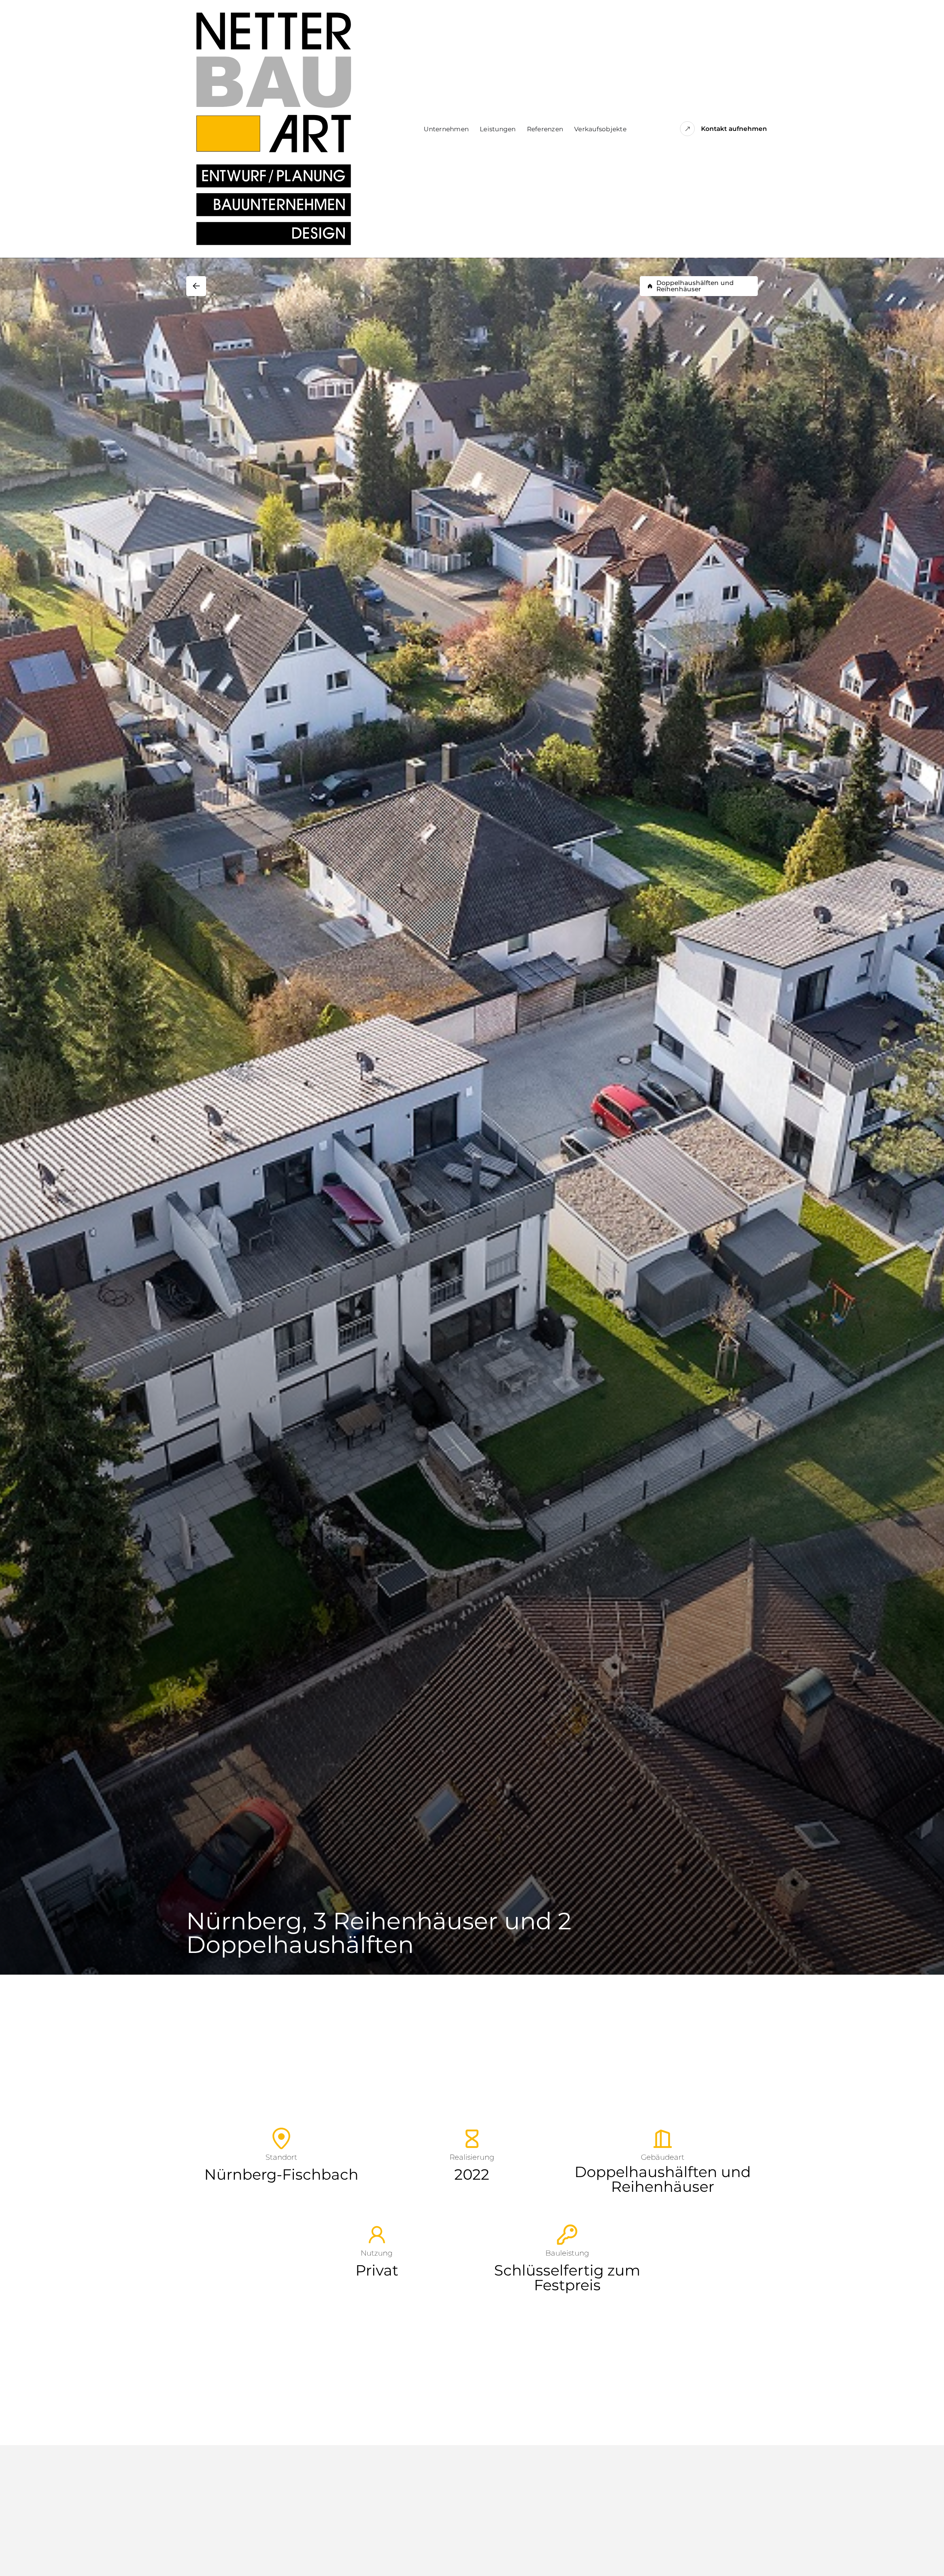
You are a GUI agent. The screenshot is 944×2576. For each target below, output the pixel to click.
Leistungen (498, 129)
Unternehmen (446, 129)
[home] (274, 129)
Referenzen (545, 129)
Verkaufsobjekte (600, 129)
